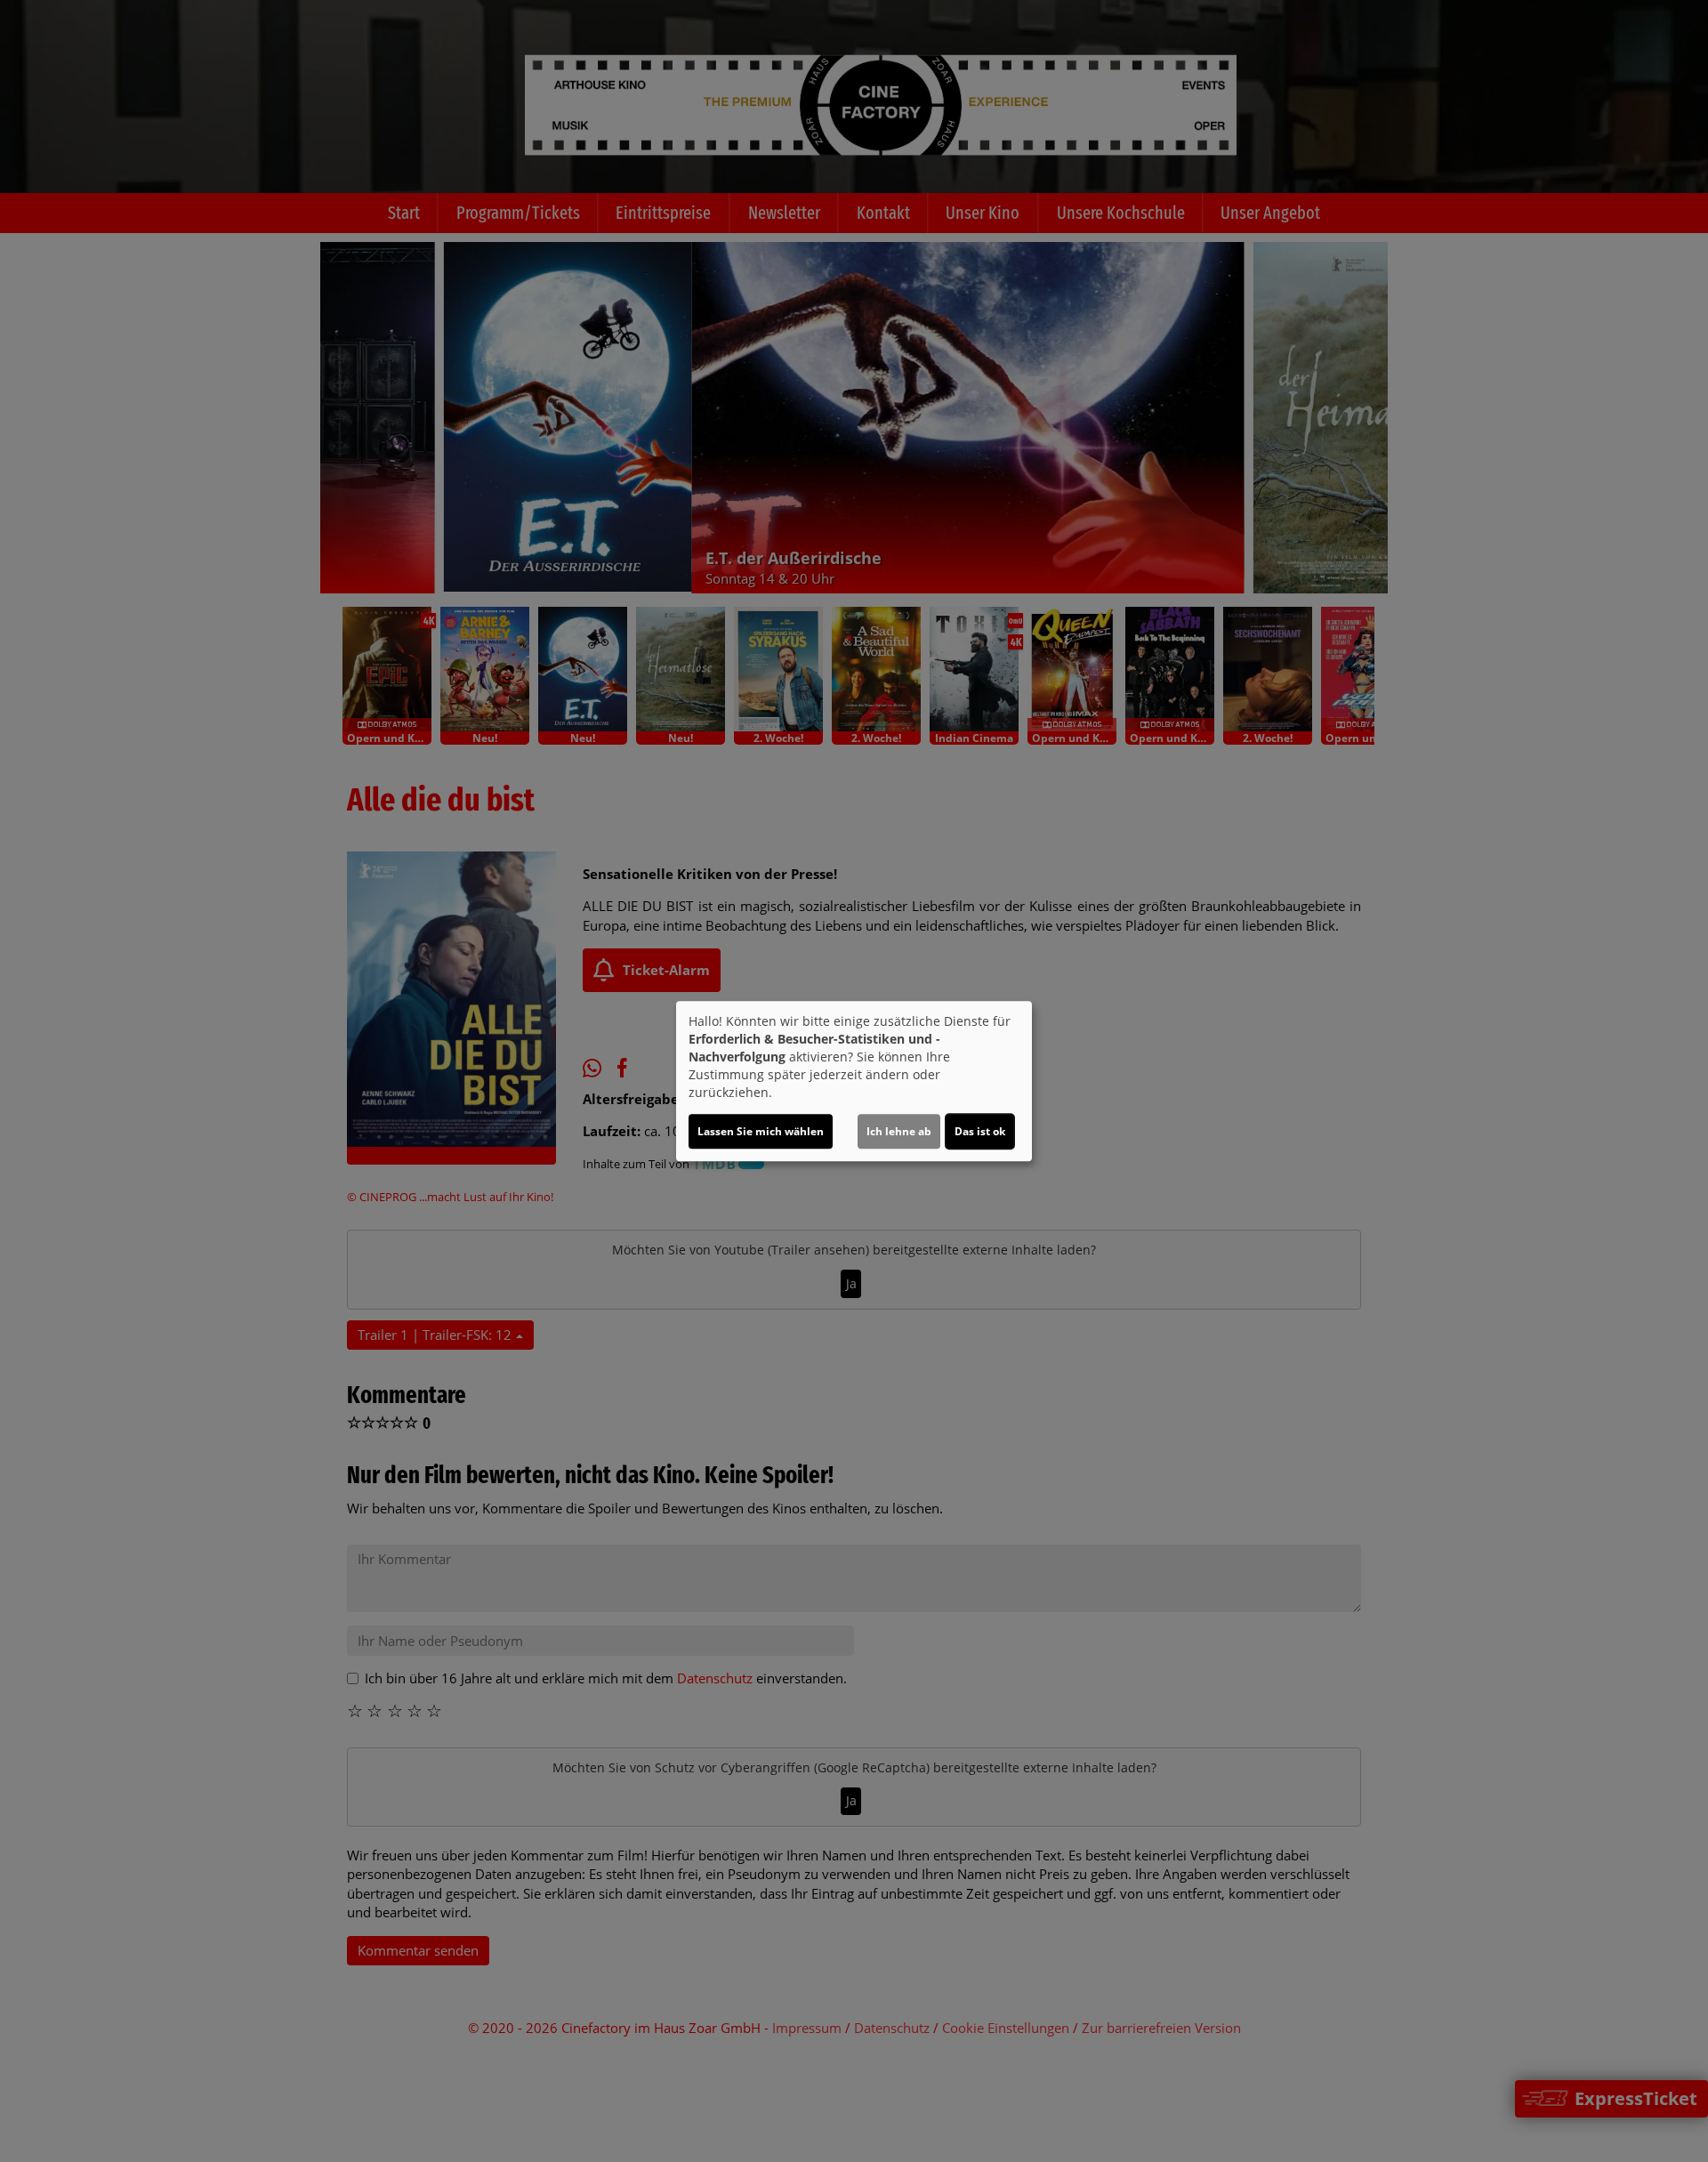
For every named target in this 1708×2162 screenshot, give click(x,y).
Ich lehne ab (899, 1131)
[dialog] (854, 1081)
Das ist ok (980, 1131)
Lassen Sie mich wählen (761, 1131)
